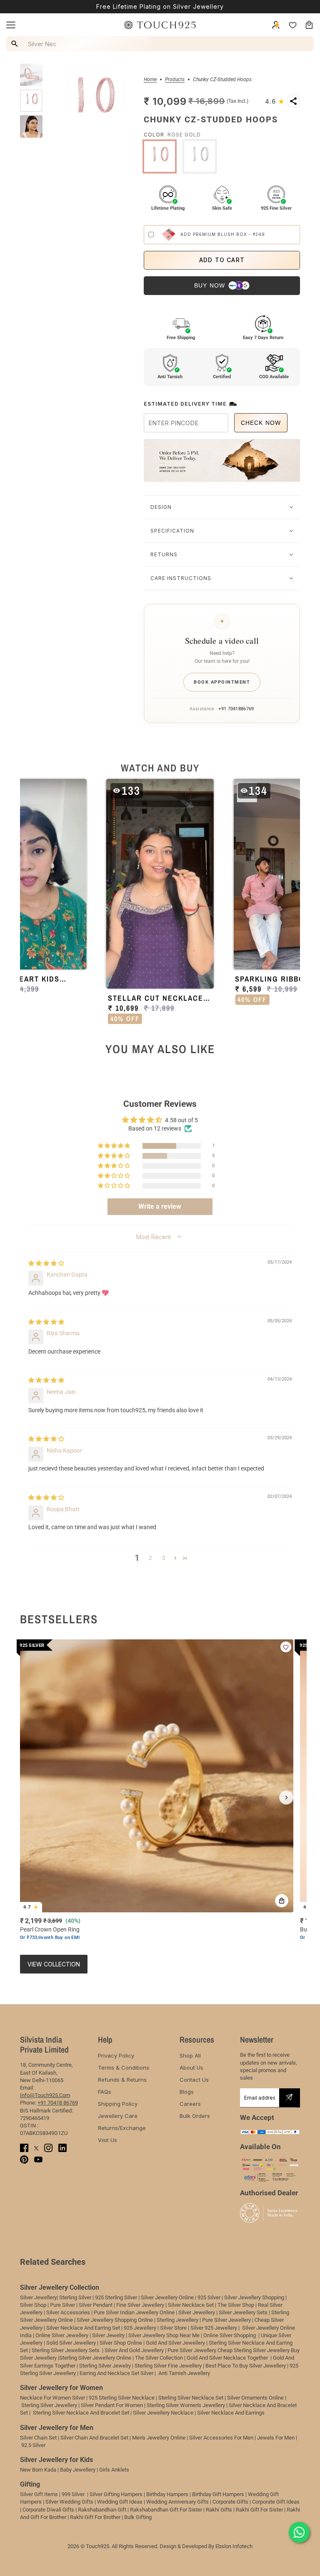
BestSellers (59, 1619)
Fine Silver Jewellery (140, 2305)
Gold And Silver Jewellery (175, 2343)
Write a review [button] (160, 1206)
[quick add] (282, 1901)
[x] (36, 2148)
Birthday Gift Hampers (218, 2494)
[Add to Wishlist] (286, 1647)
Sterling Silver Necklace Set (191, 2398)
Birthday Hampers (167, 2494)
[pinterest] (24, 2159)
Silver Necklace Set (191, 2305)
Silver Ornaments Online (255, 2398)
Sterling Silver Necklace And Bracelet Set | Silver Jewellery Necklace (113, 2413)
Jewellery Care (118, 2116)
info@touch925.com (45, 2095)
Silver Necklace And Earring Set (83, 2328)
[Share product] (293, 101)
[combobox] (80, 44)
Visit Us (107, 2140)
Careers (190, 2104)
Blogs (187, 2092)
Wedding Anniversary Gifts (177, 2502)
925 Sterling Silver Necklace (122, 2398)
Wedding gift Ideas (120, 2502)
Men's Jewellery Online (159, 2438)
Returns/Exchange (122, 2128)
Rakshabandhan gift (102, 2510)
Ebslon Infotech (234, 2546)
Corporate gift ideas (276, 2502)
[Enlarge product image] (93, 101)
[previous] (34, 1797)
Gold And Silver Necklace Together (227, 2358)
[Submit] (289, 2098)
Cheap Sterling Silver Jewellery (254, 2350)
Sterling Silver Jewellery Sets (66, 2350)
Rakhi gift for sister (259, 2510)
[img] (46, 1263)
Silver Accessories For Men (221, 2438)
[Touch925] (160, 25)
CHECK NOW (261, 423)
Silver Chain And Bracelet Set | (96, 2438)
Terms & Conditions (124, 2068)
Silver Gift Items (39, 2494)
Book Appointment (222, 682)
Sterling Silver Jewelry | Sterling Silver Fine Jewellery (141, 2366)
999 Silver (73, 2494)
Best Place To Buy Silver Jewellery (246, 2366)
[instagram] (48, 2148)
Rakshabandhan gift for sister (166, 2510)
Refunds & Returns (122, 2080)
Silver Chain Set (38, 2438)
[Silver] (200, 156)
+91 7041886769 (236, 709)
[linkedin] (62, 2148)
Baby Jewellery (78, 2470)
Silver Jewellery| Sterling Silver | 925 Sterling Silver (79, 2297)
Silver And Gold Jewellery (135, 2350)
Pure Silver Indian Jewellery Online (134, 2312)
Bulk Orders (195, 2116)
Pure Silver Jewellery (192, 2350)
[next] (286, 1797)
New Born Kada (38, 2470)
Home (150, 80)
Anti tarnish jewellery (184, 2373)
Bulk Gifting (138, 2517)
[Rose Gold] (160, 156)
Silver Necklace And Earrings (231, 2413)
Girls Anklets (114, 2470)
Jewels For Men (276, 2438)
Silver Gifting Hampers (116, 2494)
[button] (275, 101)
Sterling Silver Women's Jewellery (186, 2405)
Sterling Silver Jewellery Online (95, 2358)
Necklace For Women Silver (52, 2398)
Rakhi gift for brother (95, 2517)
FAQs (105, 2092)
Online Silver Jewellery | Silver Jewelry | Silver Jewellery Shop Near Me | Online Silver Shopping (146, 2335)
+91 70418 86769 (58, 2103)
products (175, 80)
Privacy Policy (116, 2055)
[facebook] (24, 2148)
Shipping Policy (118, 2104)
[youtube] (38, 2159)
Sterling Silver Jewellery (50, 2405)
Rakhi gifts (219, 2510)
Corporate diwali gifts (48, 2510)
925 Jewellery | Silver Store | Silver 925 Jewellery (180, 2328)
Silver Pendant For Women (112, 2405)
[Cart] (309, 25)
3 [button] (164, 1558)
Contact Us (194, 2080)
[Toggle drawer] (11, 25)
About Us (191, 2068)
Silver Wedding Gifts (69, 2502)
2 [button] (150, 1558)
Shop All (190, 2055)
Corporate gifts (230, 2502)
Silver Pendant (96, 2305)
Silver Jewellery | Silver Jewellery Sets (223, 2312)
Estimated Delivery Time (185, 404)
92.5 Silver (33, 2445)
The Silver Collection (159, 2358)
